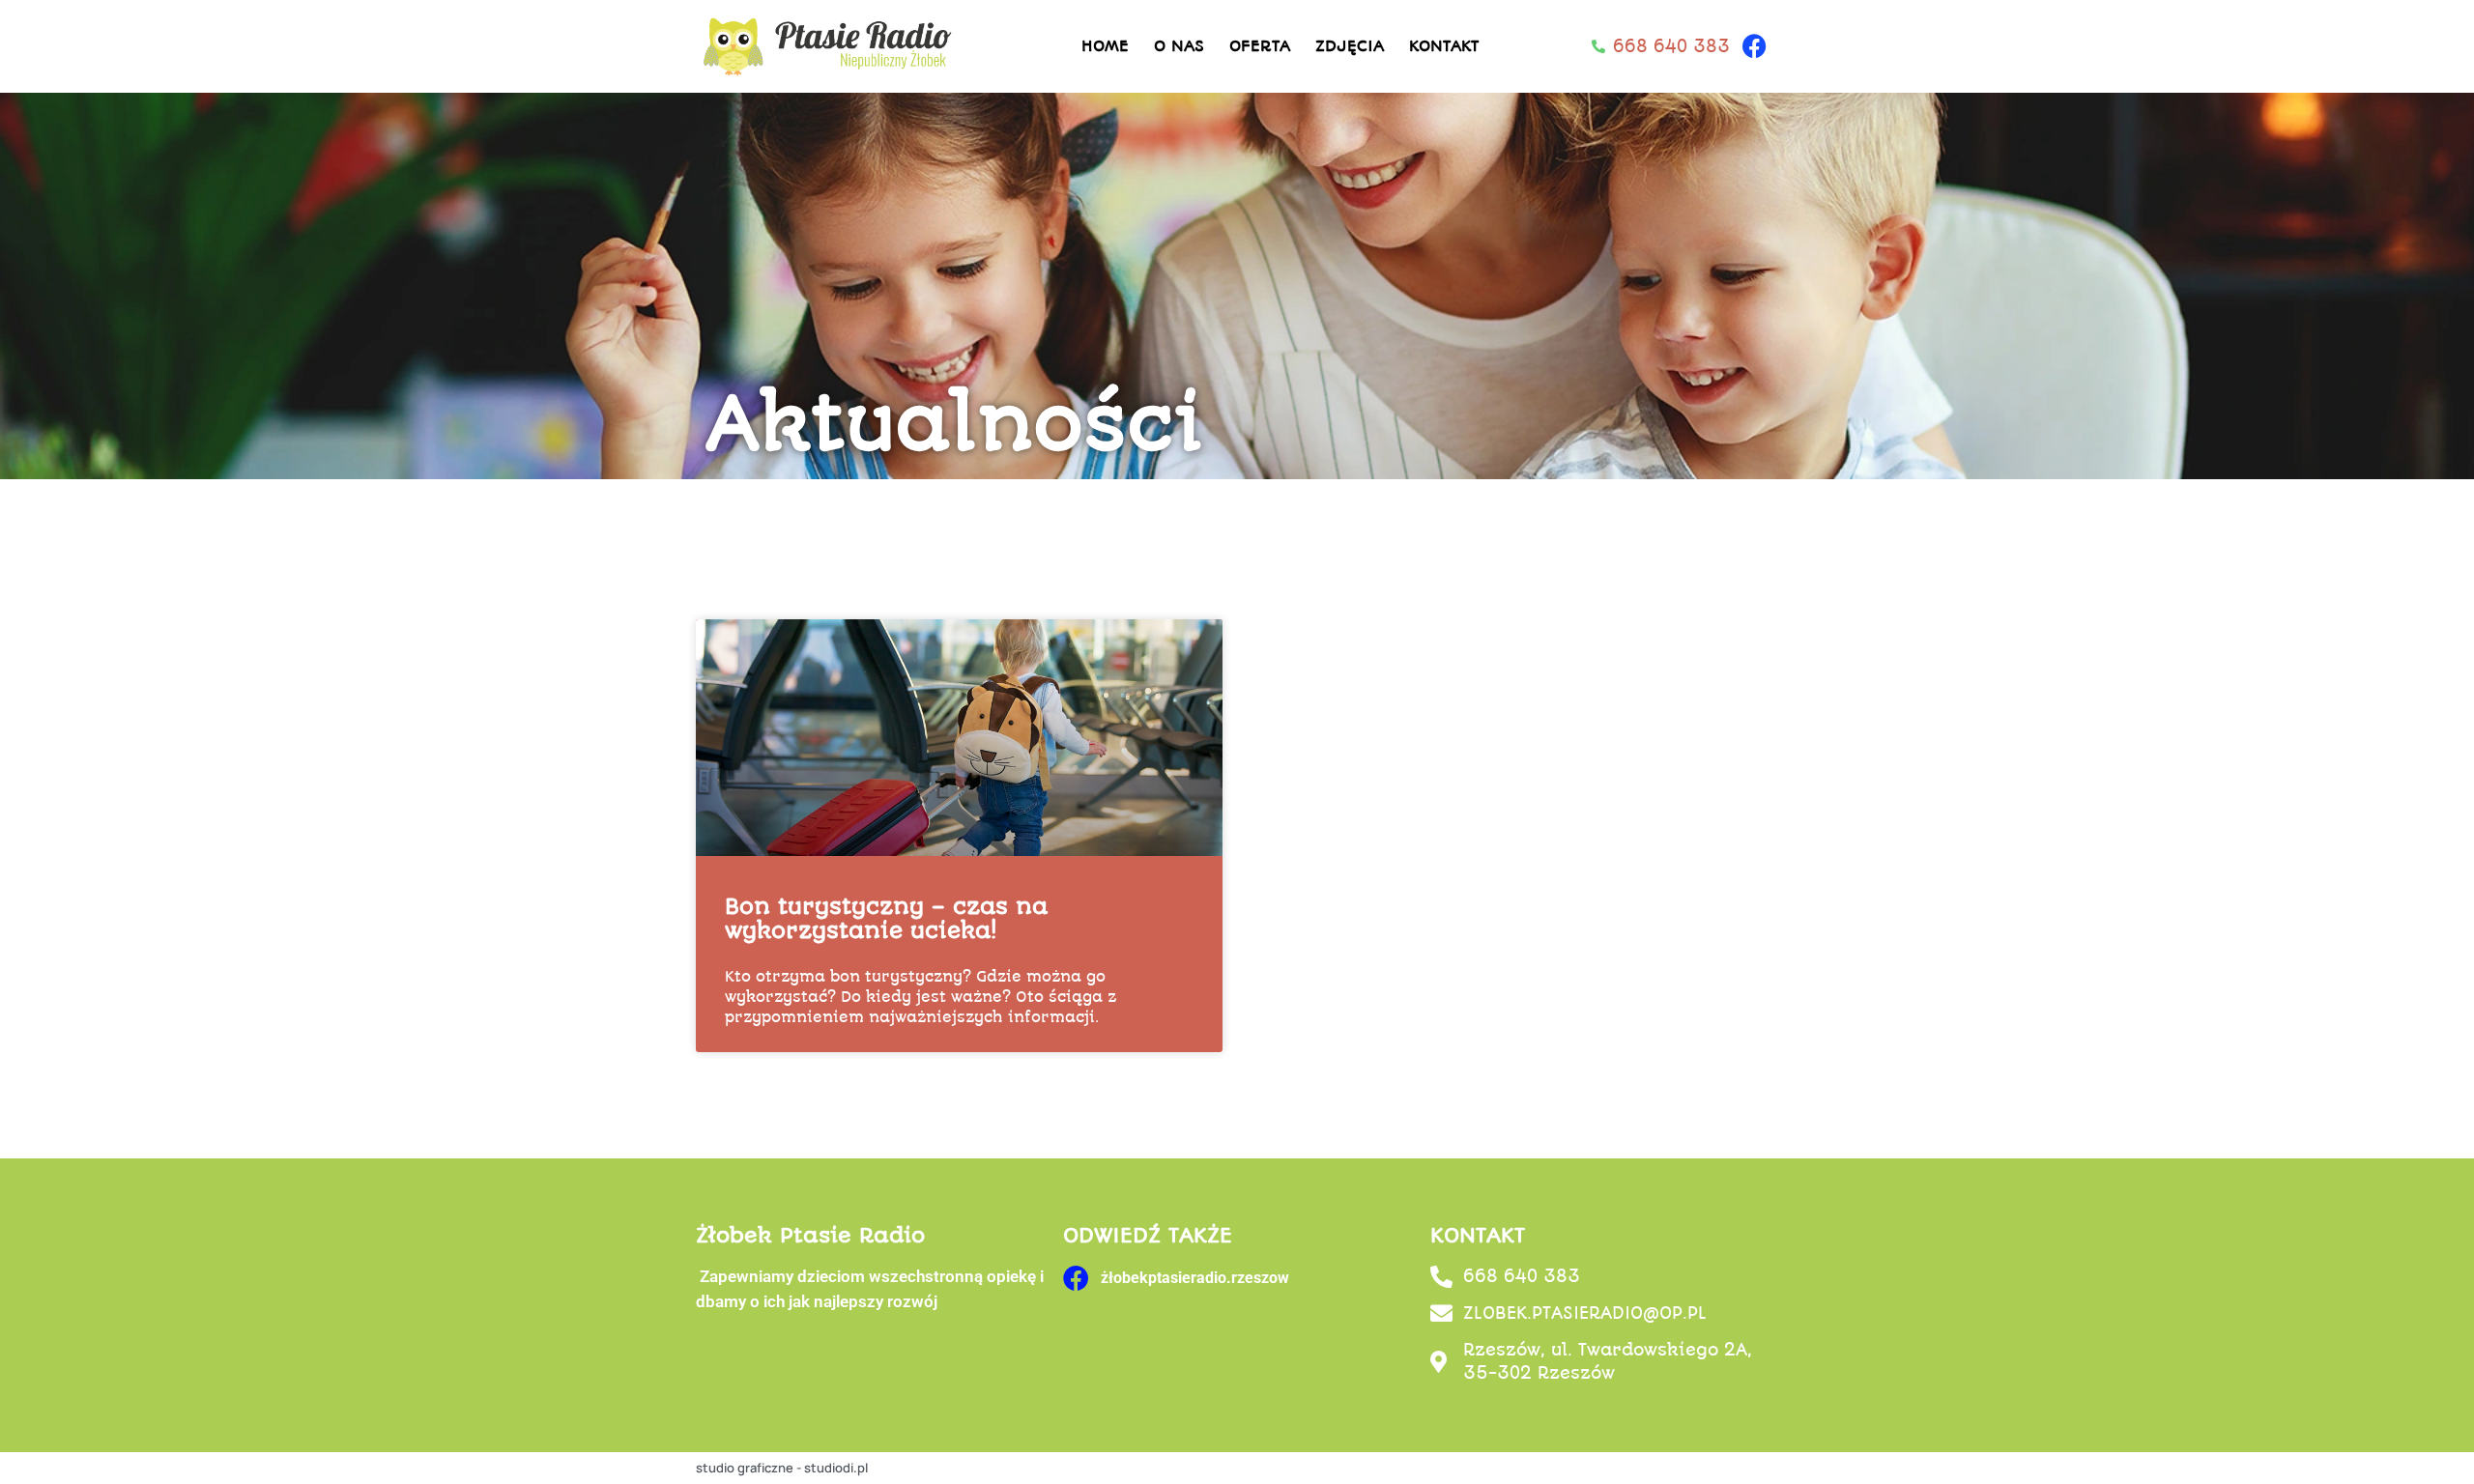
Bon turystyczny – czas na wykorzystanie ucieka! (886, 919)
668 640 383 (1522, 1276)
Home (1105, 46)
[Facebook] (1754, 46)
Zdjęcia (1350, 46)
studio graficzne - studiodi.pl (782, 1468)
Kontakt (1444, 46)
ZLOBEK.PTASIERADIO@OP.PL (1585, 1313)
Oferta (1260, 46)
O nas (1179, 46)
